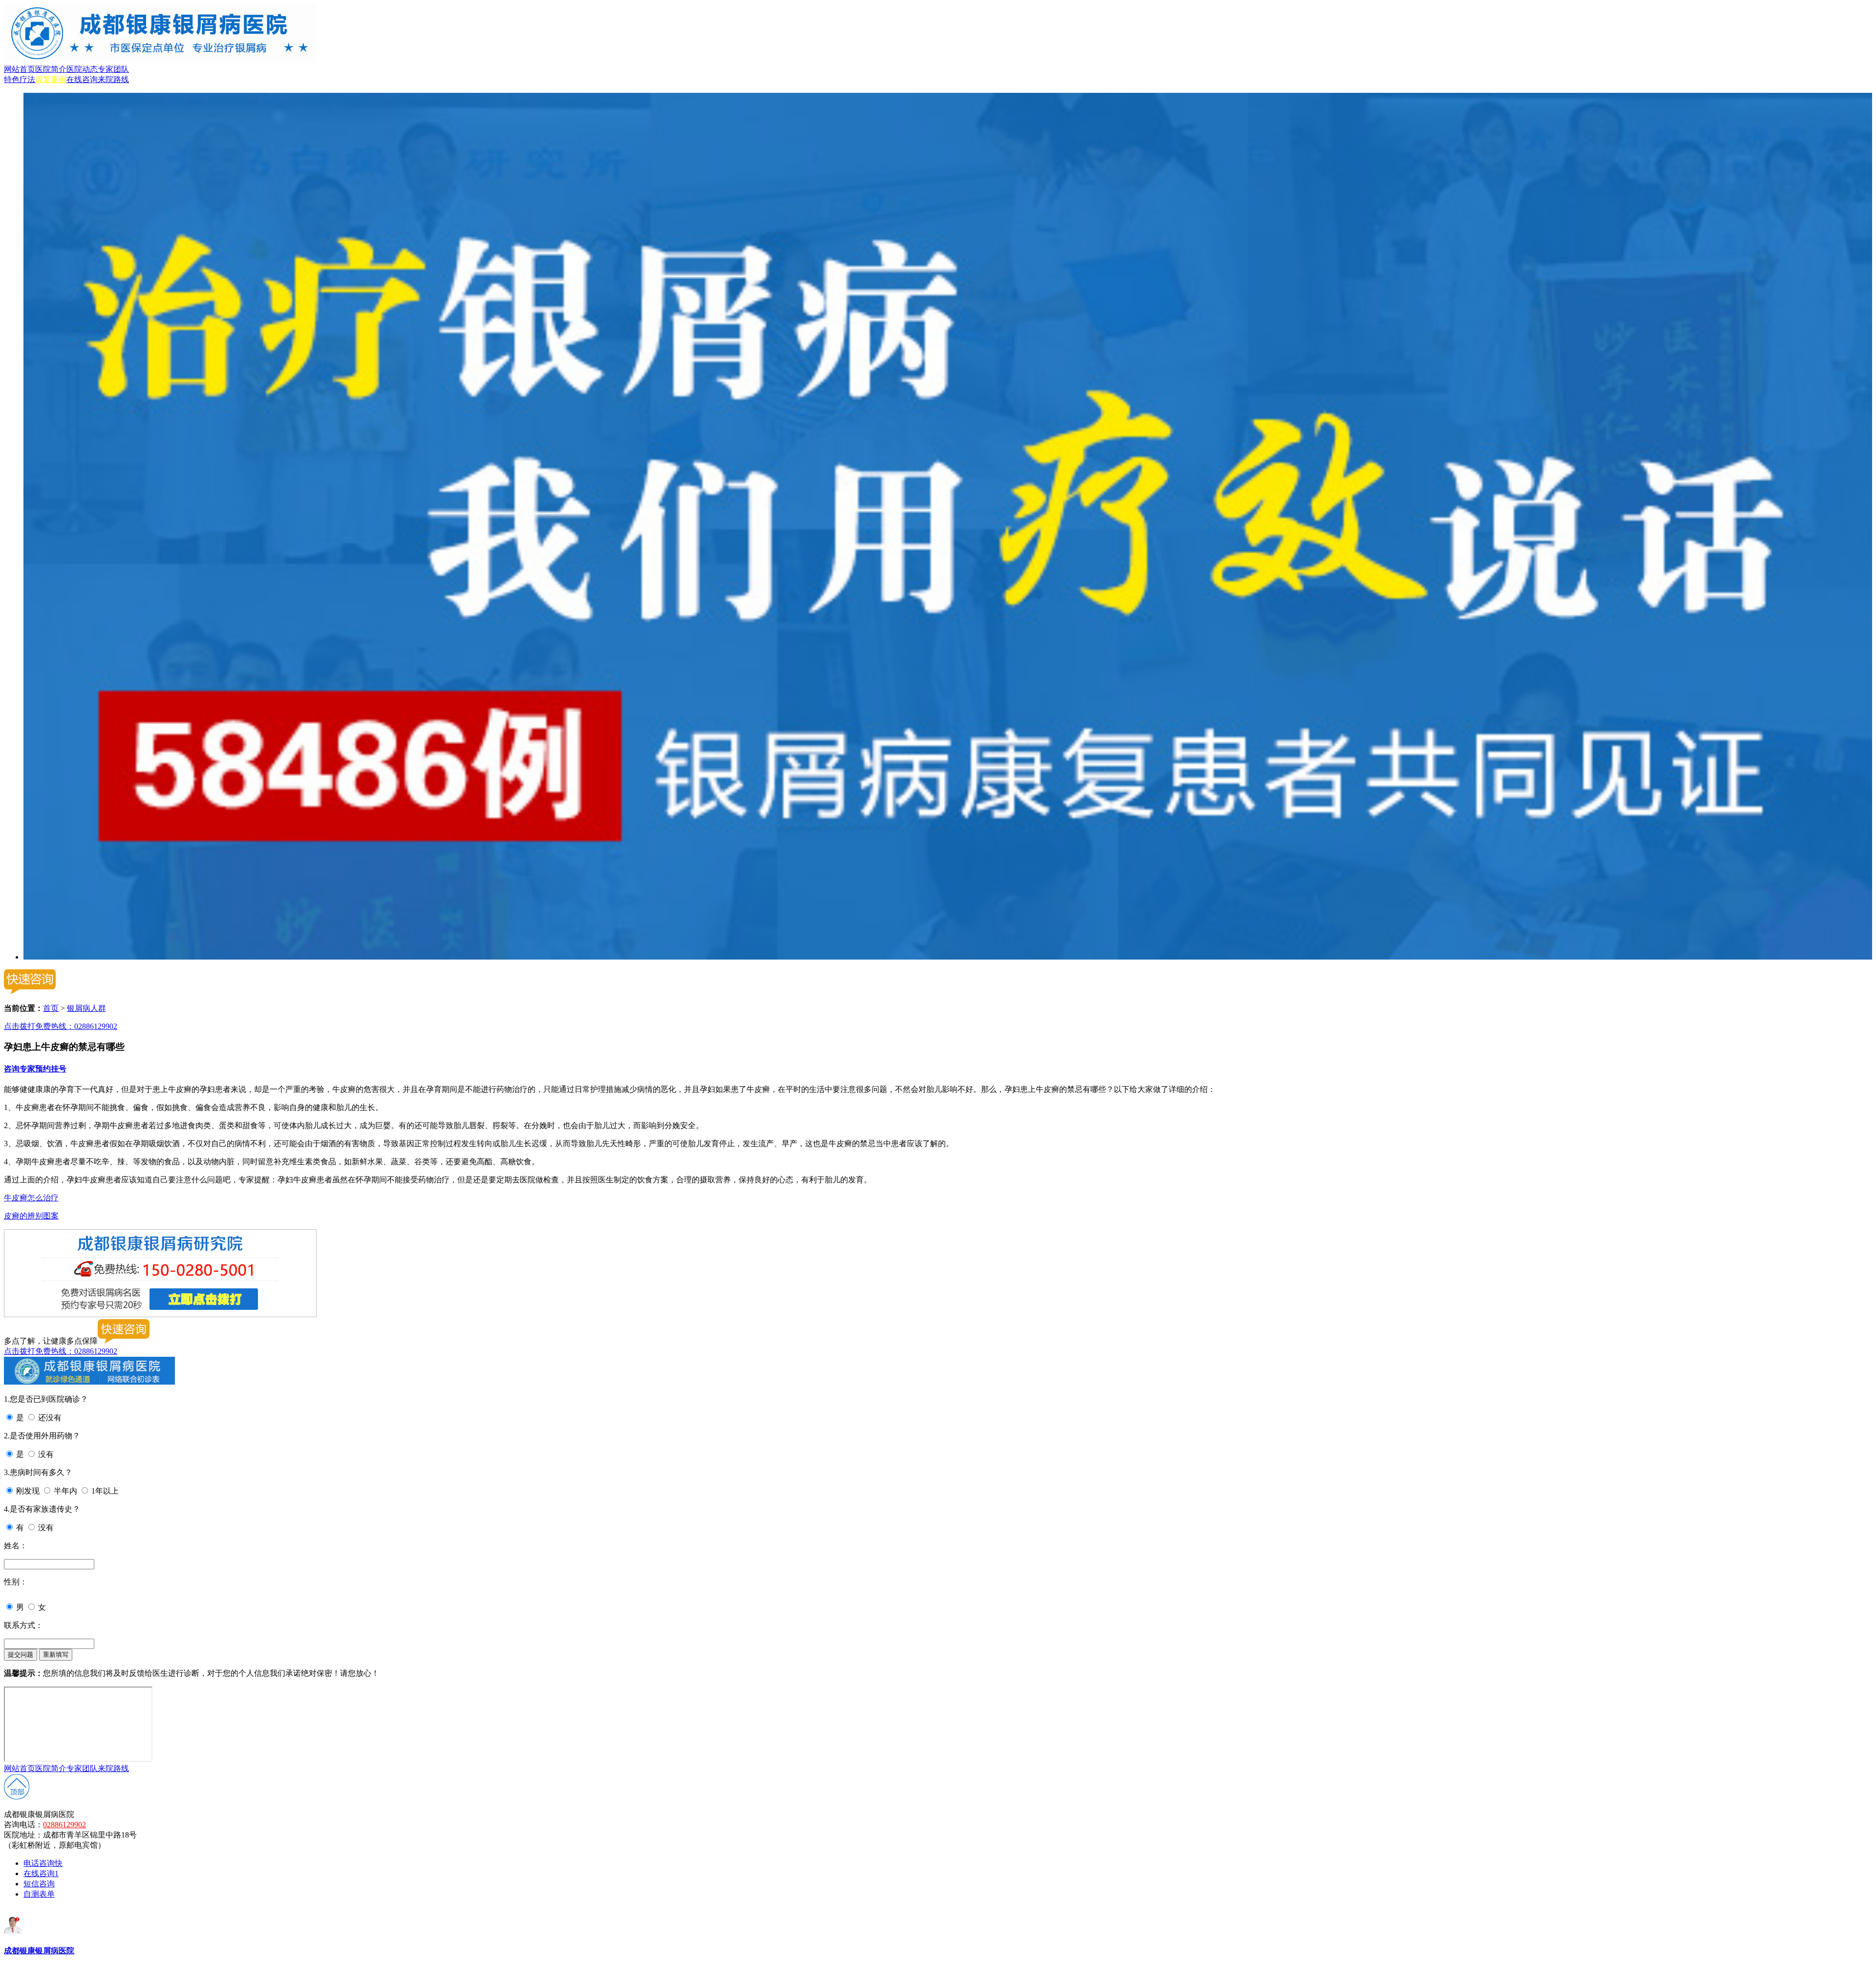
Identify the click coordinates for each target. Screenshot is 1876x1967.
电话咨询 (43, 1863)
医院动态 (82, 69)
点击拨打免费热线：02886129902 (61, 1026)
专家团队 (113, 69)
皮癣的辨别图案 (31, 1216)
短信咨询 (39, 1884)
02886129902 (64, 1825)
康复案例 (51, 79)
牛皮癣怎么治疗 (31, 1198)
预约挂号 (51, 1069)
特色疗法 (20, 79)
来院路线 (113, 79)
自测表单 (39, 1894)
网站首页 (20, 69)
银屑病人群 (86, 1008)
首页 (51, 1008)
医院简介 (51, 69)
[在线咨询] (948, 957)
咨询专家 (20, 1069)
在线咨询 (82, 79)
